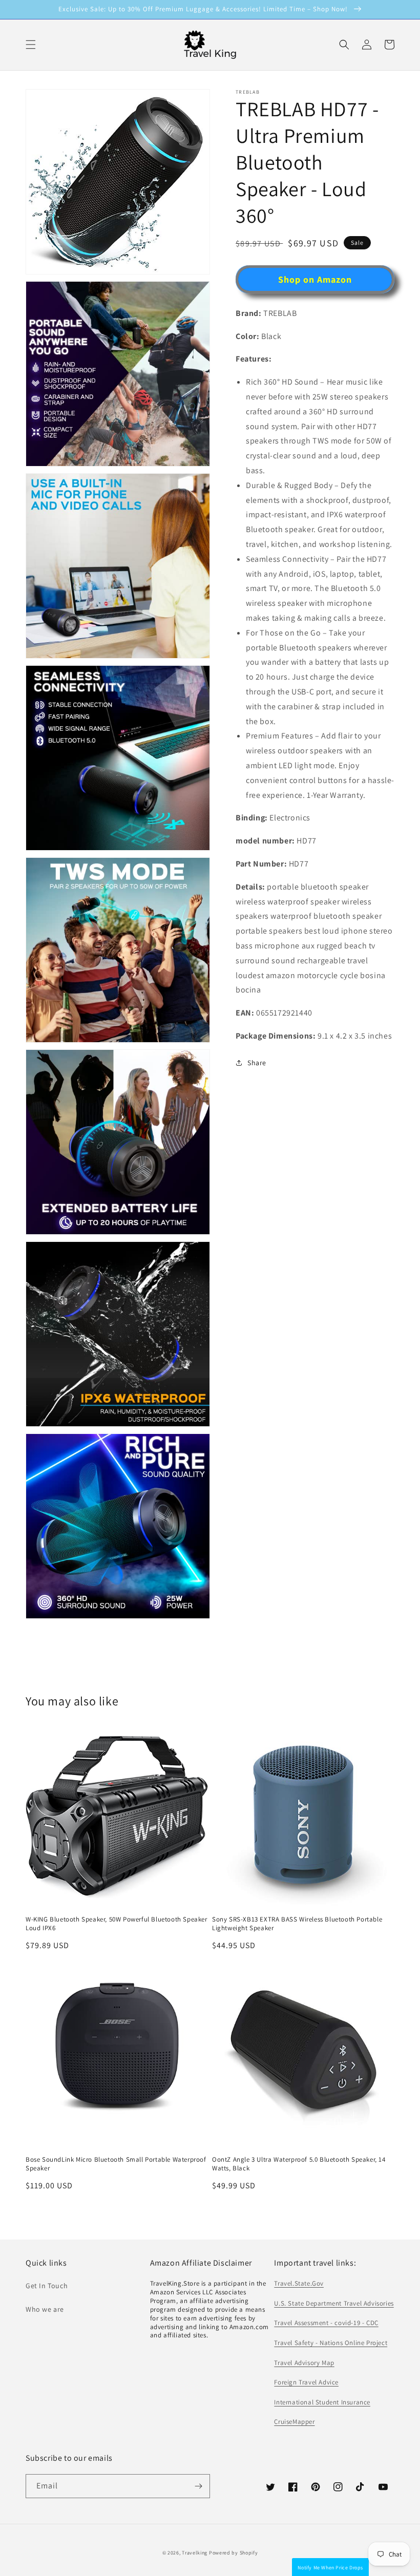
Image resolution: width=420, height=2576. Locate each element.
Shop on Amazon (315, 279)
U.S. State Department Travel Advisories (334, 2303)
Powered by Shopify (234, 2553)
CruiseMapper (294, 2422)
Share (257, 1063)
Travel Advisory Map (304, 2363)
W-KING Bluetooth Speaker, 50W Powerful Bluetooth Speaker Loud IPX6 (117, 1924)
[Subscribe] (198, 2486)
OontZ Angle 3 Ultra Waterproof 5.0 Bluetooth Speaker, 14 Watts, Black (299, 2164)
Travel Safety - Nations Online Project (331, 2343)
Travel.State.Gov (299, 2283)
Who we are (45, 2309)
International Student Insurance (322, 2402)
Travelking (195, 2553)
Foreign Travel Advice (306, 2382)
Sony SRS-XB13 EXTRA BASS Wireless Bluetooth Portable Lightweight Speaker (297, 1924)
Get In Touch (47, 2286)
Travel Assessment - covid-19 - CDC (326, 2323)
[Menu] (31, 45)
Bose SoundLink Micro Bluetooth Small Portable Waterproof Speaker (116, 2164)
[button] (344, 45)
